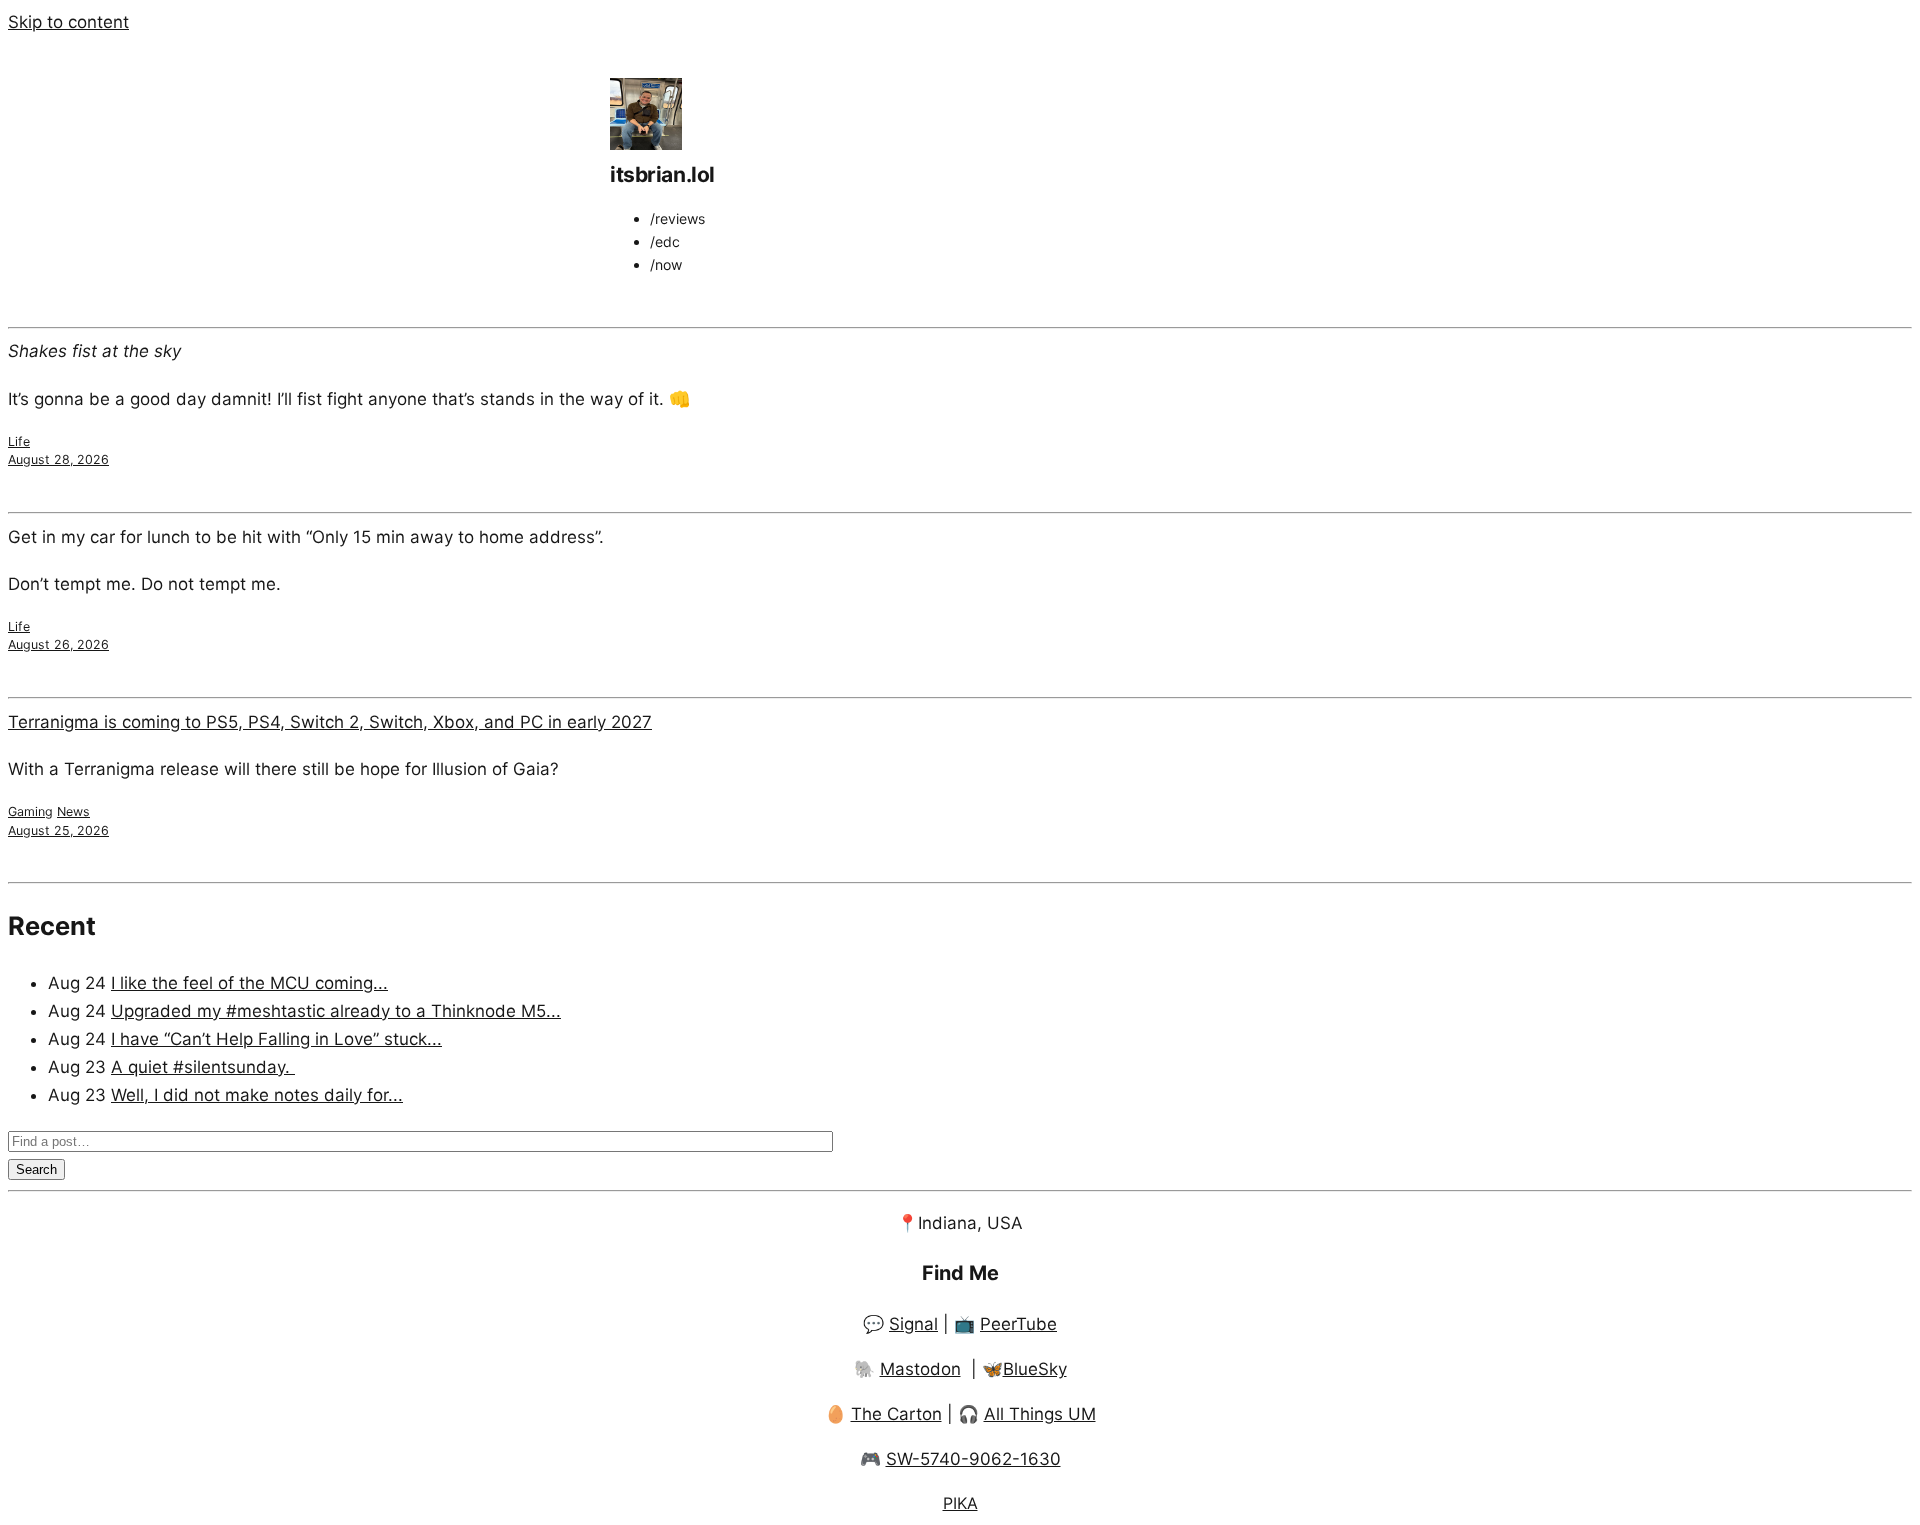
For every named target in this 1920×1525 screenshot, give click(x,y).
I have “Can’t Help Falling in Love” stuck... (276, 1039)
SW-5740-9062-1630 (973, 1459)
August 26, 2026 (58, 644)
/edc (665, 241)
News (73, 811)
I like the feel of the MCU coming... (249, 983)
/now (666, 264)
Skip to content (68, 22)
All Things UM (1040, 1414)
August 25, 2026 (58, 830)
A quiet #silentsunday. (203, 1067)
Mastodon (920, 1369)
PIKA (960, 1503)
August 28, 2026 (58, 459)
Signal (913, 1324)
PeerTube (1018, 1324)
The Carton (896, 1414)
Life (19, 441)
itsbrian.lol (662, 174)
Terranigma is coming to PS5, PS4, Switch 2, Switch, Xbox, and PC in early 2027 (330, 722)
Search (36, 1169)
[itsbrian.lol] (646, 144)
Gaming (30, 811)
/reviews (677, 218)
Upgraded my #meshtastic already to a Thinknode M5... (336, 1011)
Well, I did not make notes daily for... (257, 1095)
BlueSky (1035, 1369)
